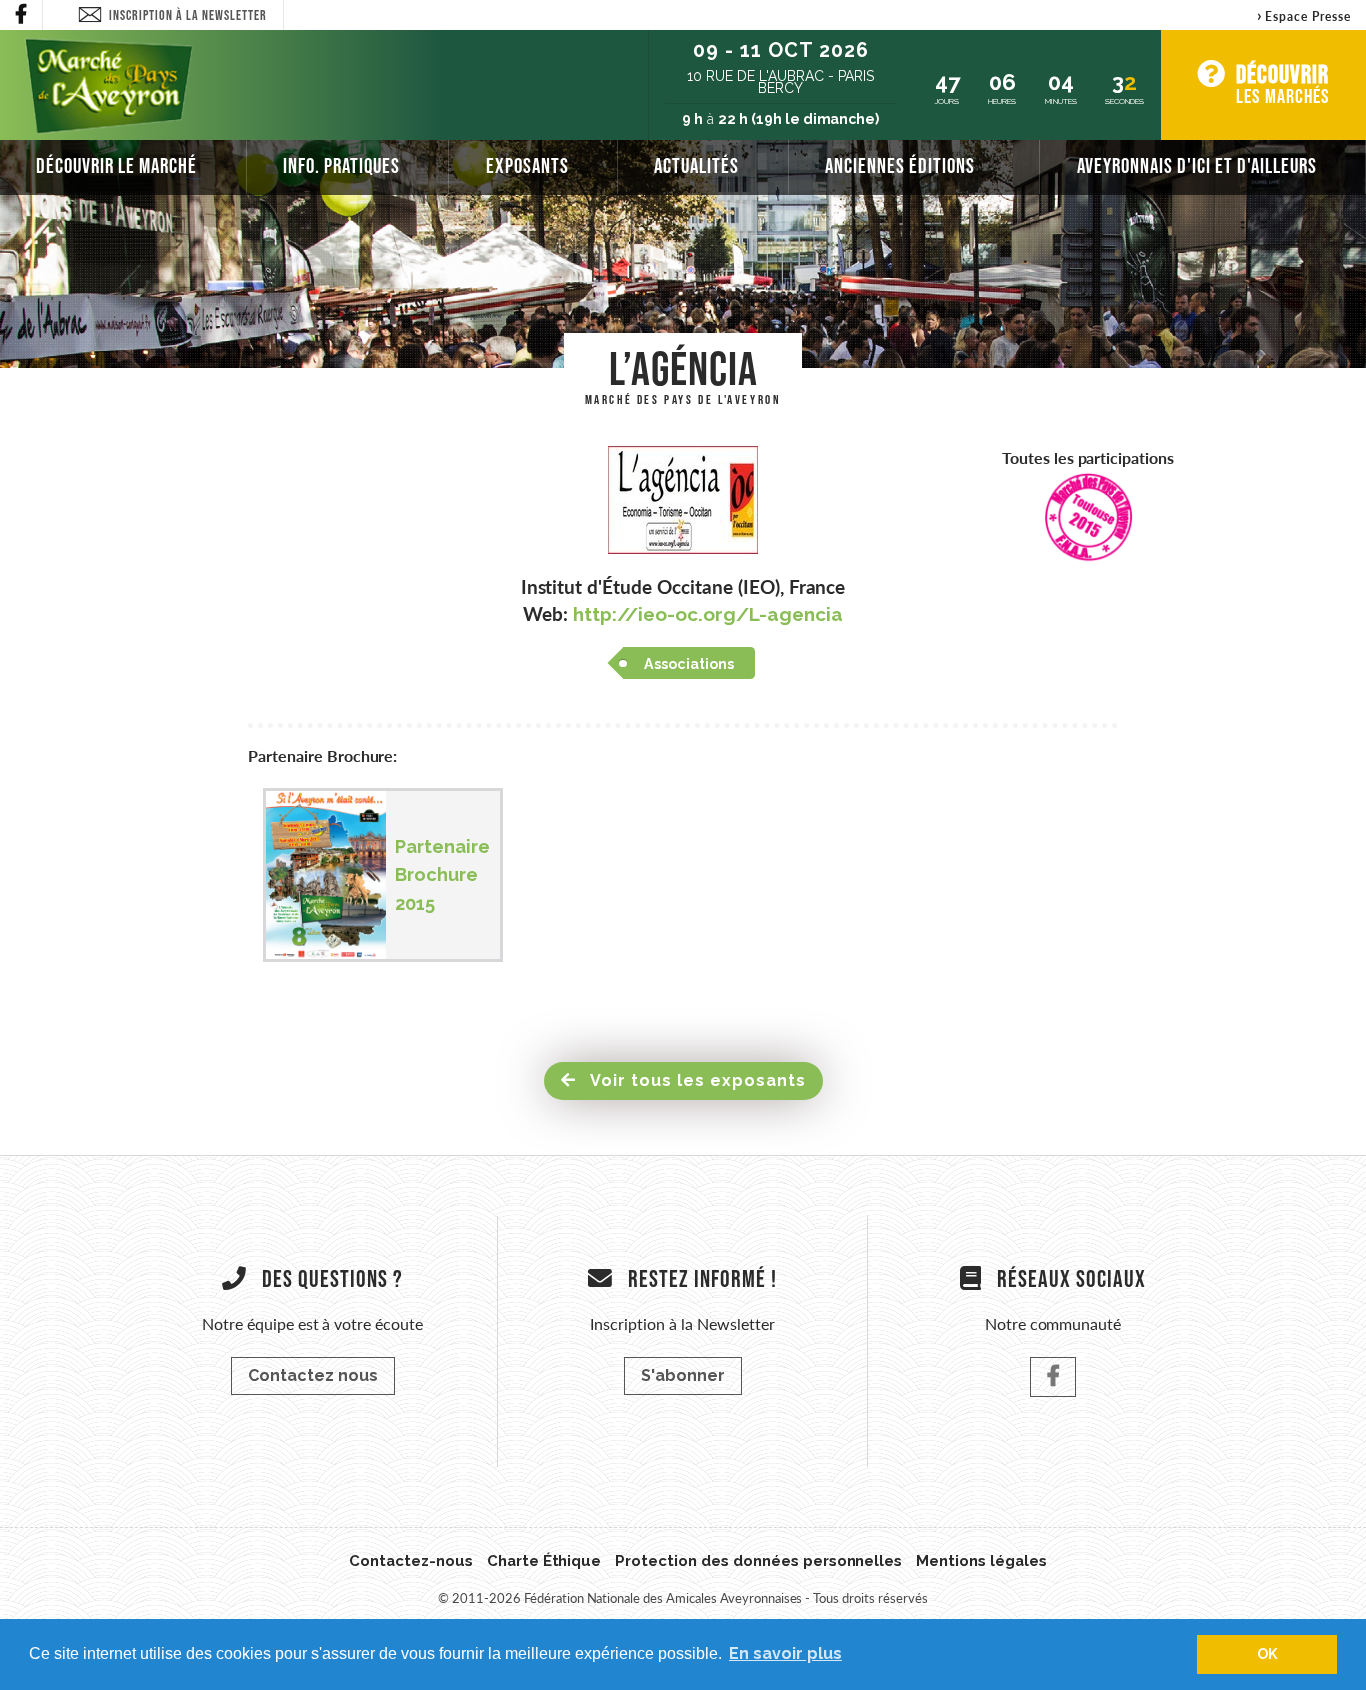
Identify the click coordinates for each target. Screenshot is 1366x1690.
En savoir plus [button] (785, 1653)
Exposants (527, 165)
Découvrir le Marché (116, 165)
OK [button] (1267, 1653)
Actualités (696, 165)
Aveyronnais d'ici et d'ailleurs (1197, 165)
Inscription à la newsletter (188, 15)
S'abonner (683, 1375)
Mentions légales (981, 1561)
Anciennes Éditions (900, 165)
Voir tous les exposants (696, 1080)
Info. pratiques (341, 165)
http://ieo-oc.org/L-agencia (707, 614)
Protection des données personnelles (758, 1561)
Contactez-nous (411, 1561)
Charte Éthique (544, 1561)
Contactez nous (313, 1375)
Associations (689, 664)
